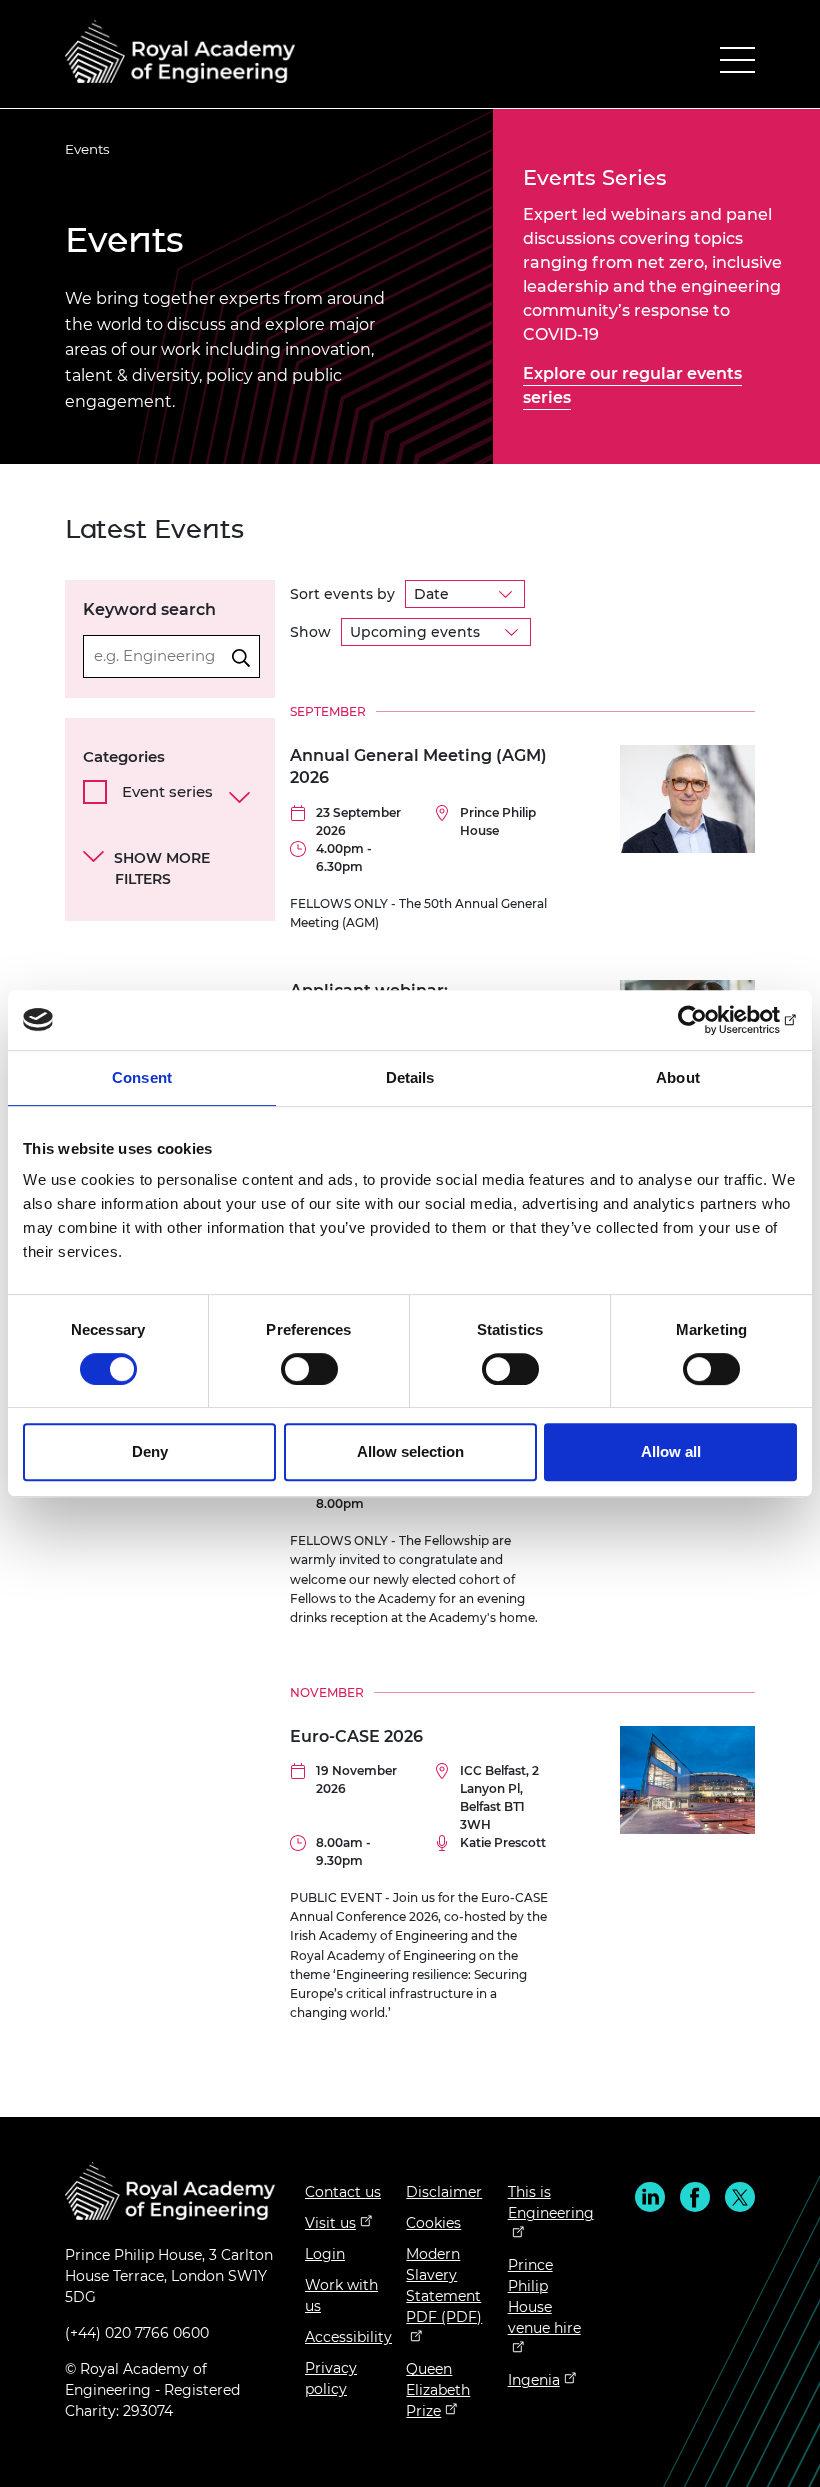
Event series (167, 791)
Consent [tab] (142, 1077)
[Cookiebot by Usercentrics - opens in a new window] (709, 1020)
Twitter (740, 2197)
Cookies (433, 2223)
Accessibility (348, 2337)
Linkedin (650, 2197)
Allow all (671, 1451)
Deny (150, 1451)
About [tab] (678, 1077)
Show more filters (162, 868)
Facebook (695, 2197)
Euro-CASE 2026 (356, 1736)
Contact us (343, 2192)
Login (325, 2254)
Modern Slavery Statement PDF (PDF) (444, 2285)
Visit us (330, 2223)
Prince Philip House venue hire (544, 2296)
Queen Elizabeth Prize (438, 2390)
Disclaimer (444, 2192)
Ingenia (534, 2380)
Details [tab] (410, 1077)
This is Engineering (551, 2202)
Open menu (737, 64)
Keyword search (149, 609)
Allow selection (410, 1451)
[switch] (309, 1369)
